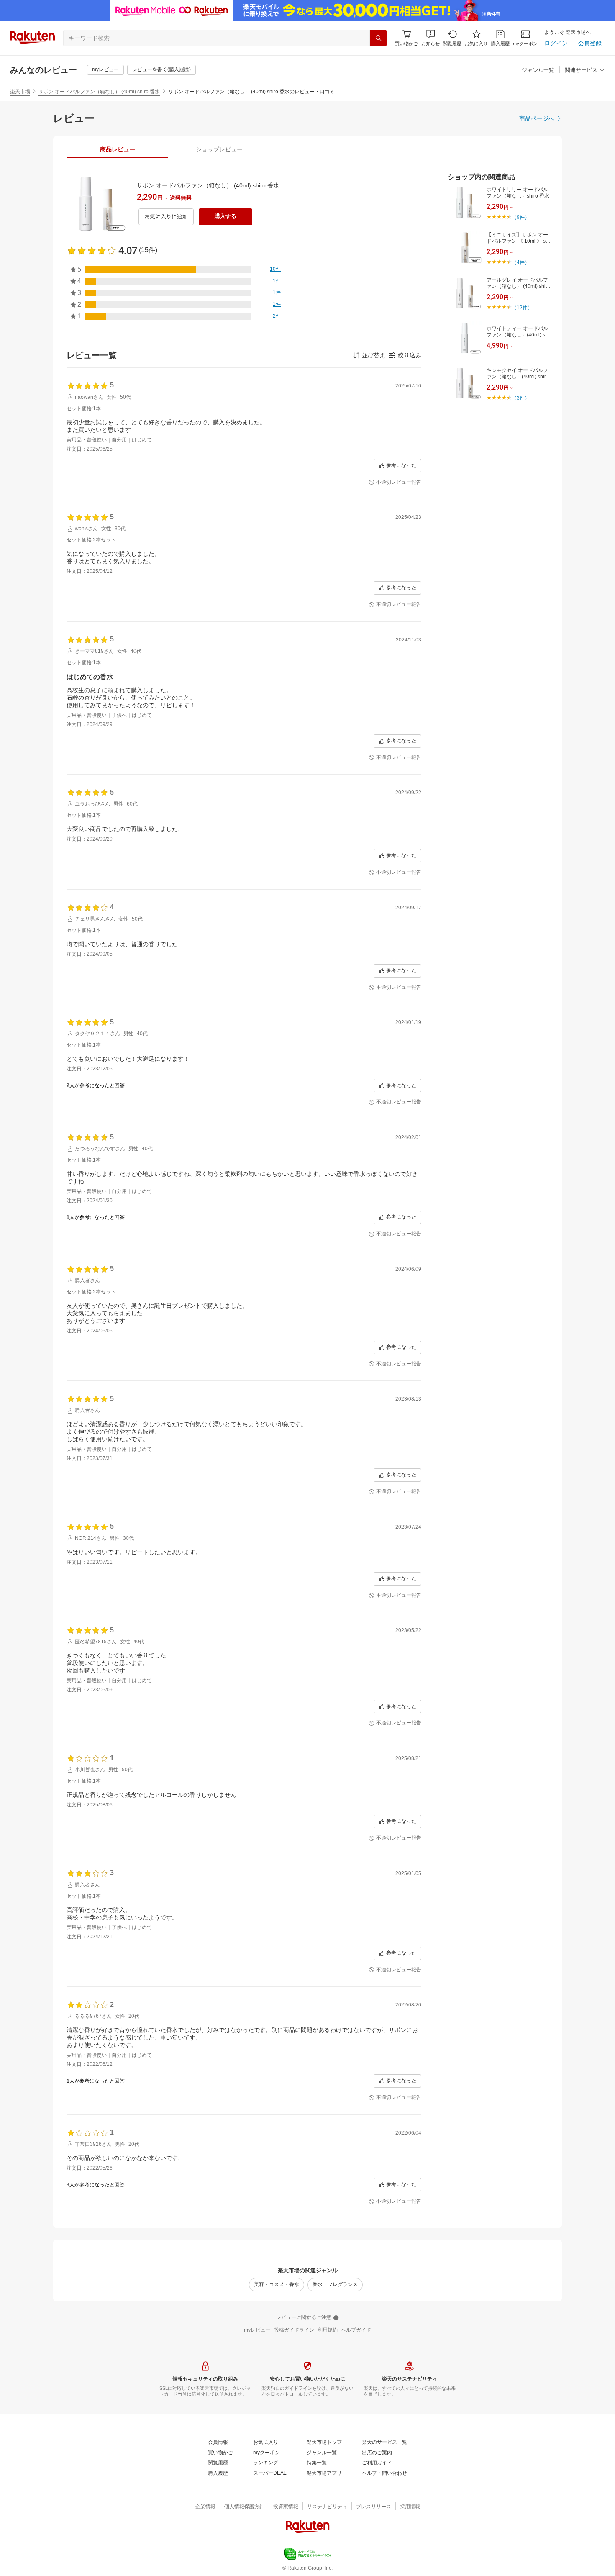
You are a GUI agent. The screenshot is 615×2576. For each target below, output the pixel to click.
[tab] (117, 149)
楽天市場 (20, 92)
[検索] (378, 38)
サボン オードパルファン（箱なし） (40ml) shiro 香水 (99, 92)
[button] (430, 38)
